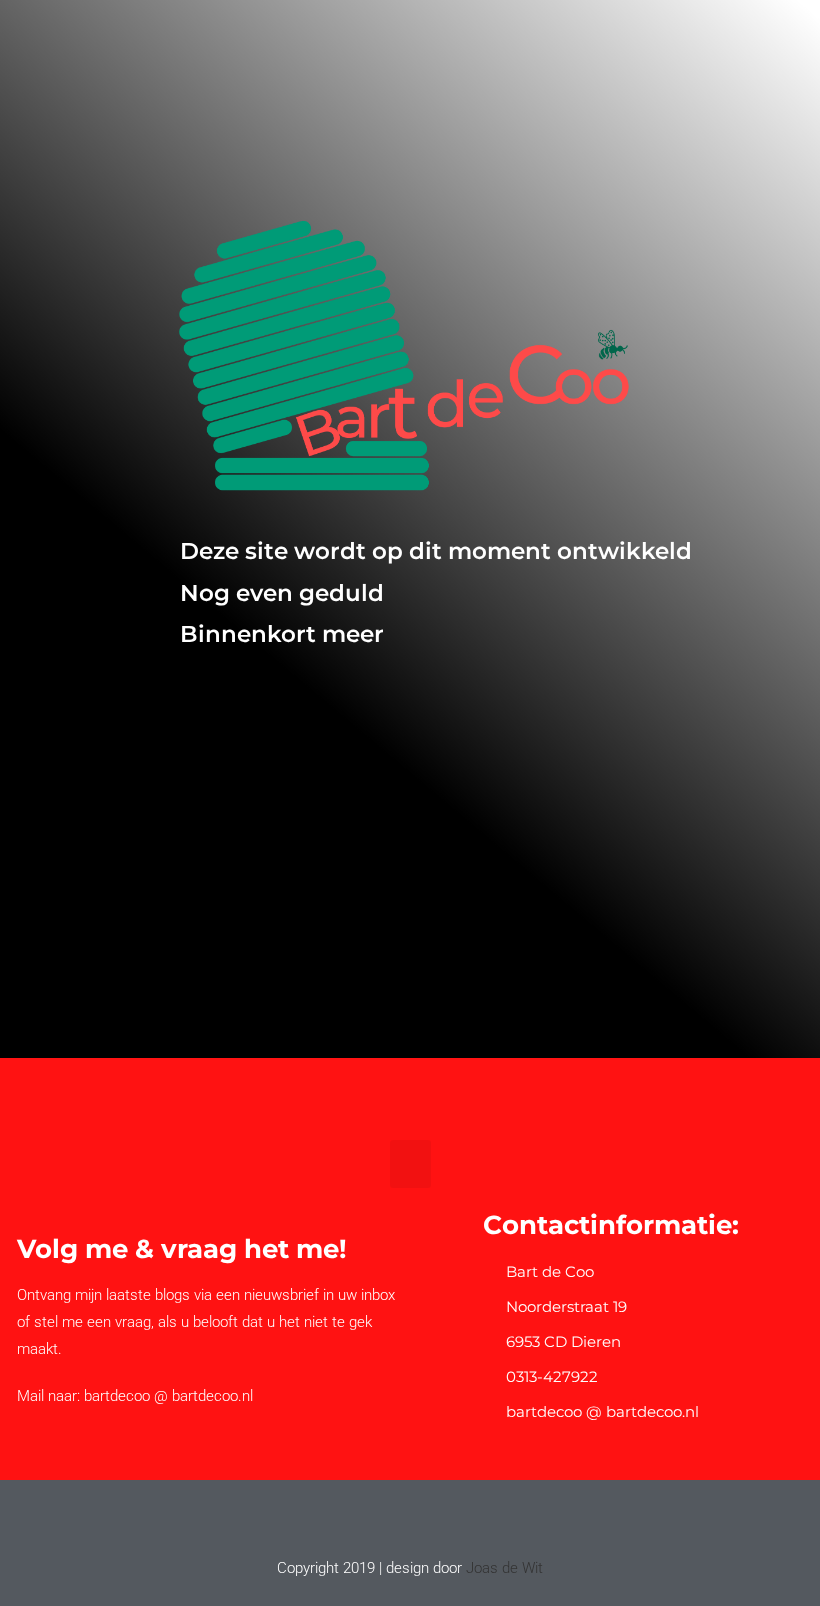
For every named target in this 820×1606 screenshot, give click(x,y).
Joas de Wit (504, 1568)
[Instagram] (429, 1518)
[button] (410, 1164)
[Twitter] (391, 1518)
